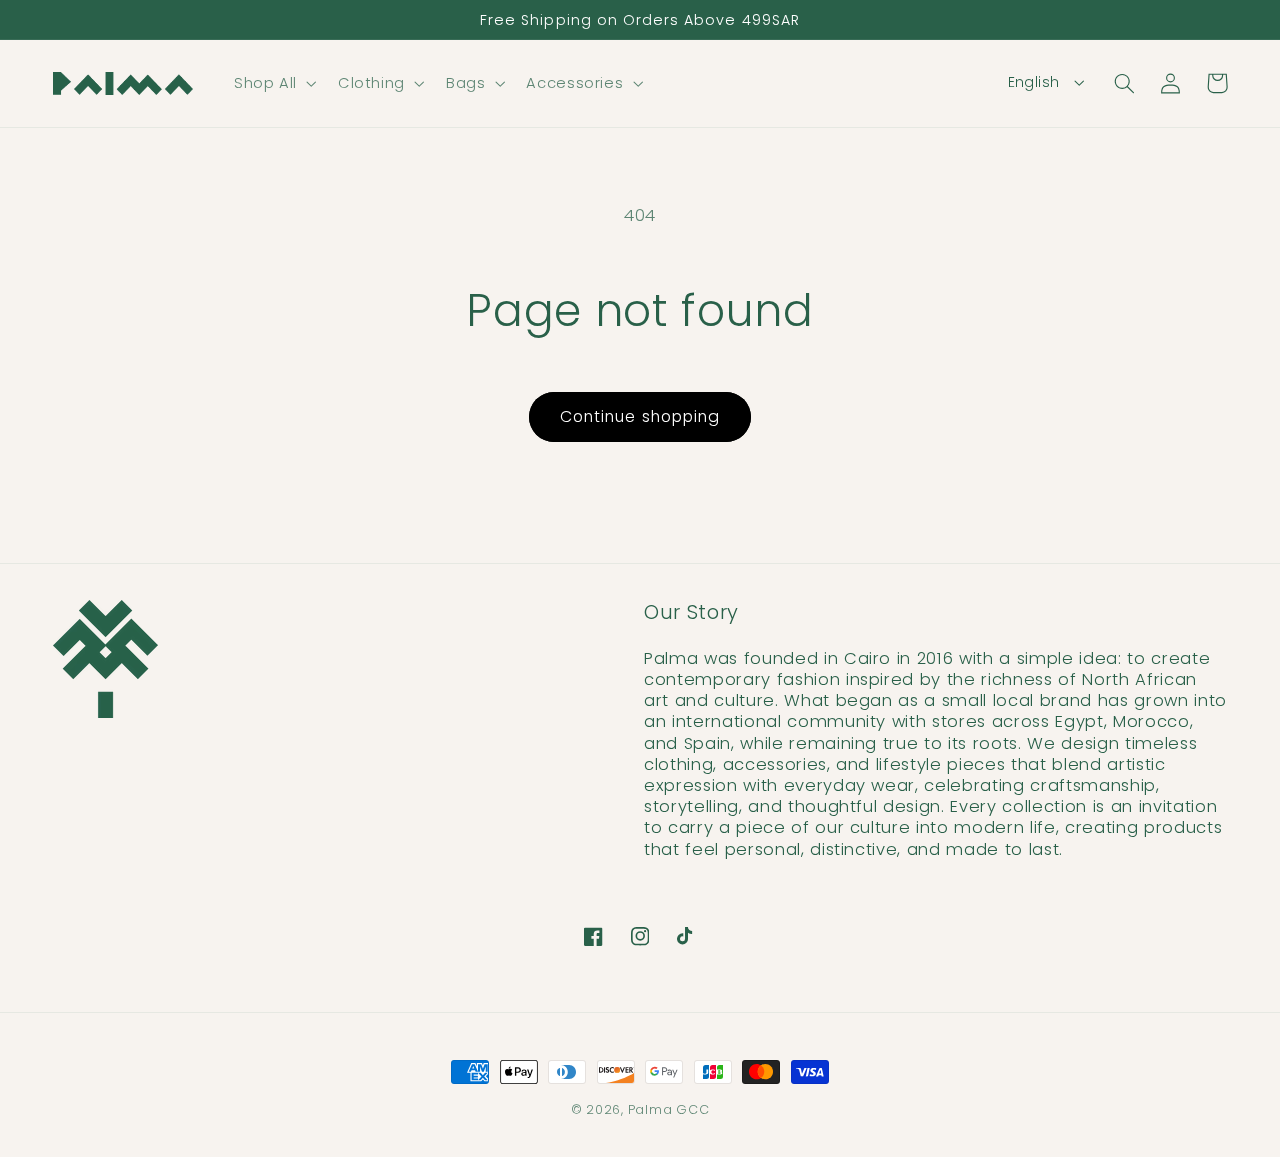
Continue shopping (640, 416)
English (1034, 82)
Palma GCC (669, 1109)
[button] (273, 83)
